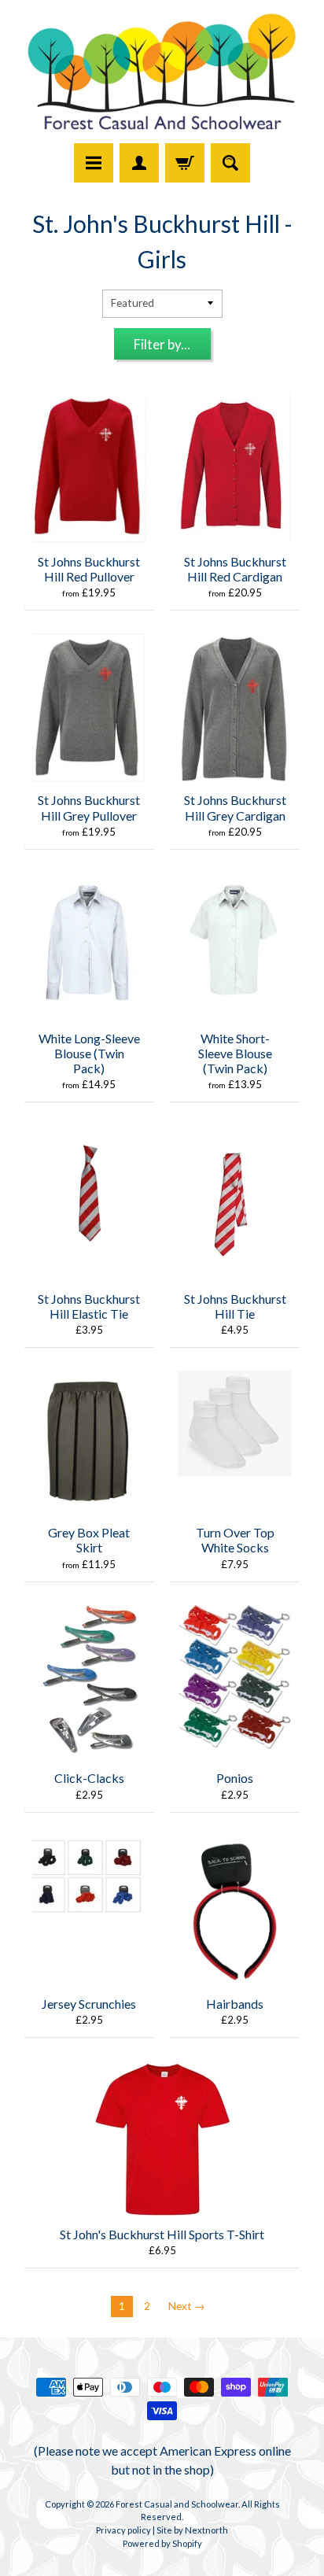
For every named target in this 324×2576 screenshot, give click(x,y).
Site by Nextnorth (192, 2530)
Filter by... (162, 344)
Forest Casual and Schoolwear (177, 2504)
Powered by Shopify (162, 2543)
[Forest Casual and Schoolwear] (162, 74)
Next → (187, 2306)
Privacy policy (123, 2530)
